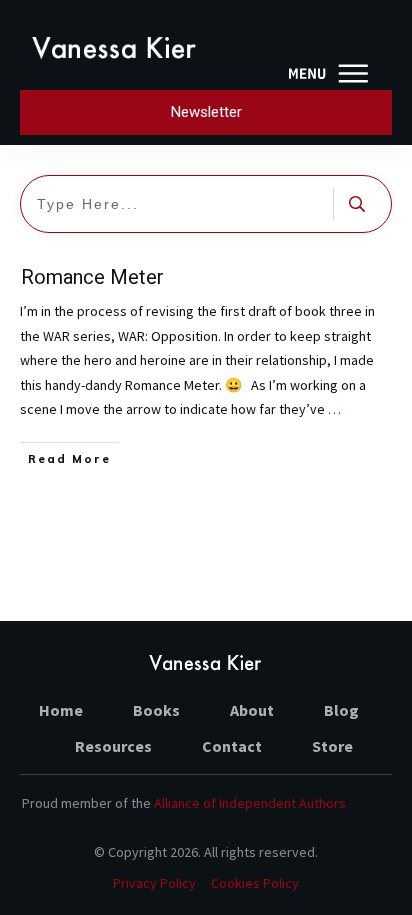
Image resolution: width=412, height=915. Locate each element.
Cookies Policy (255, 883)
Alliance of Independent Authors (250, 803)
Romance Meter (92, 277)
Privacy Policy (154, 883)
